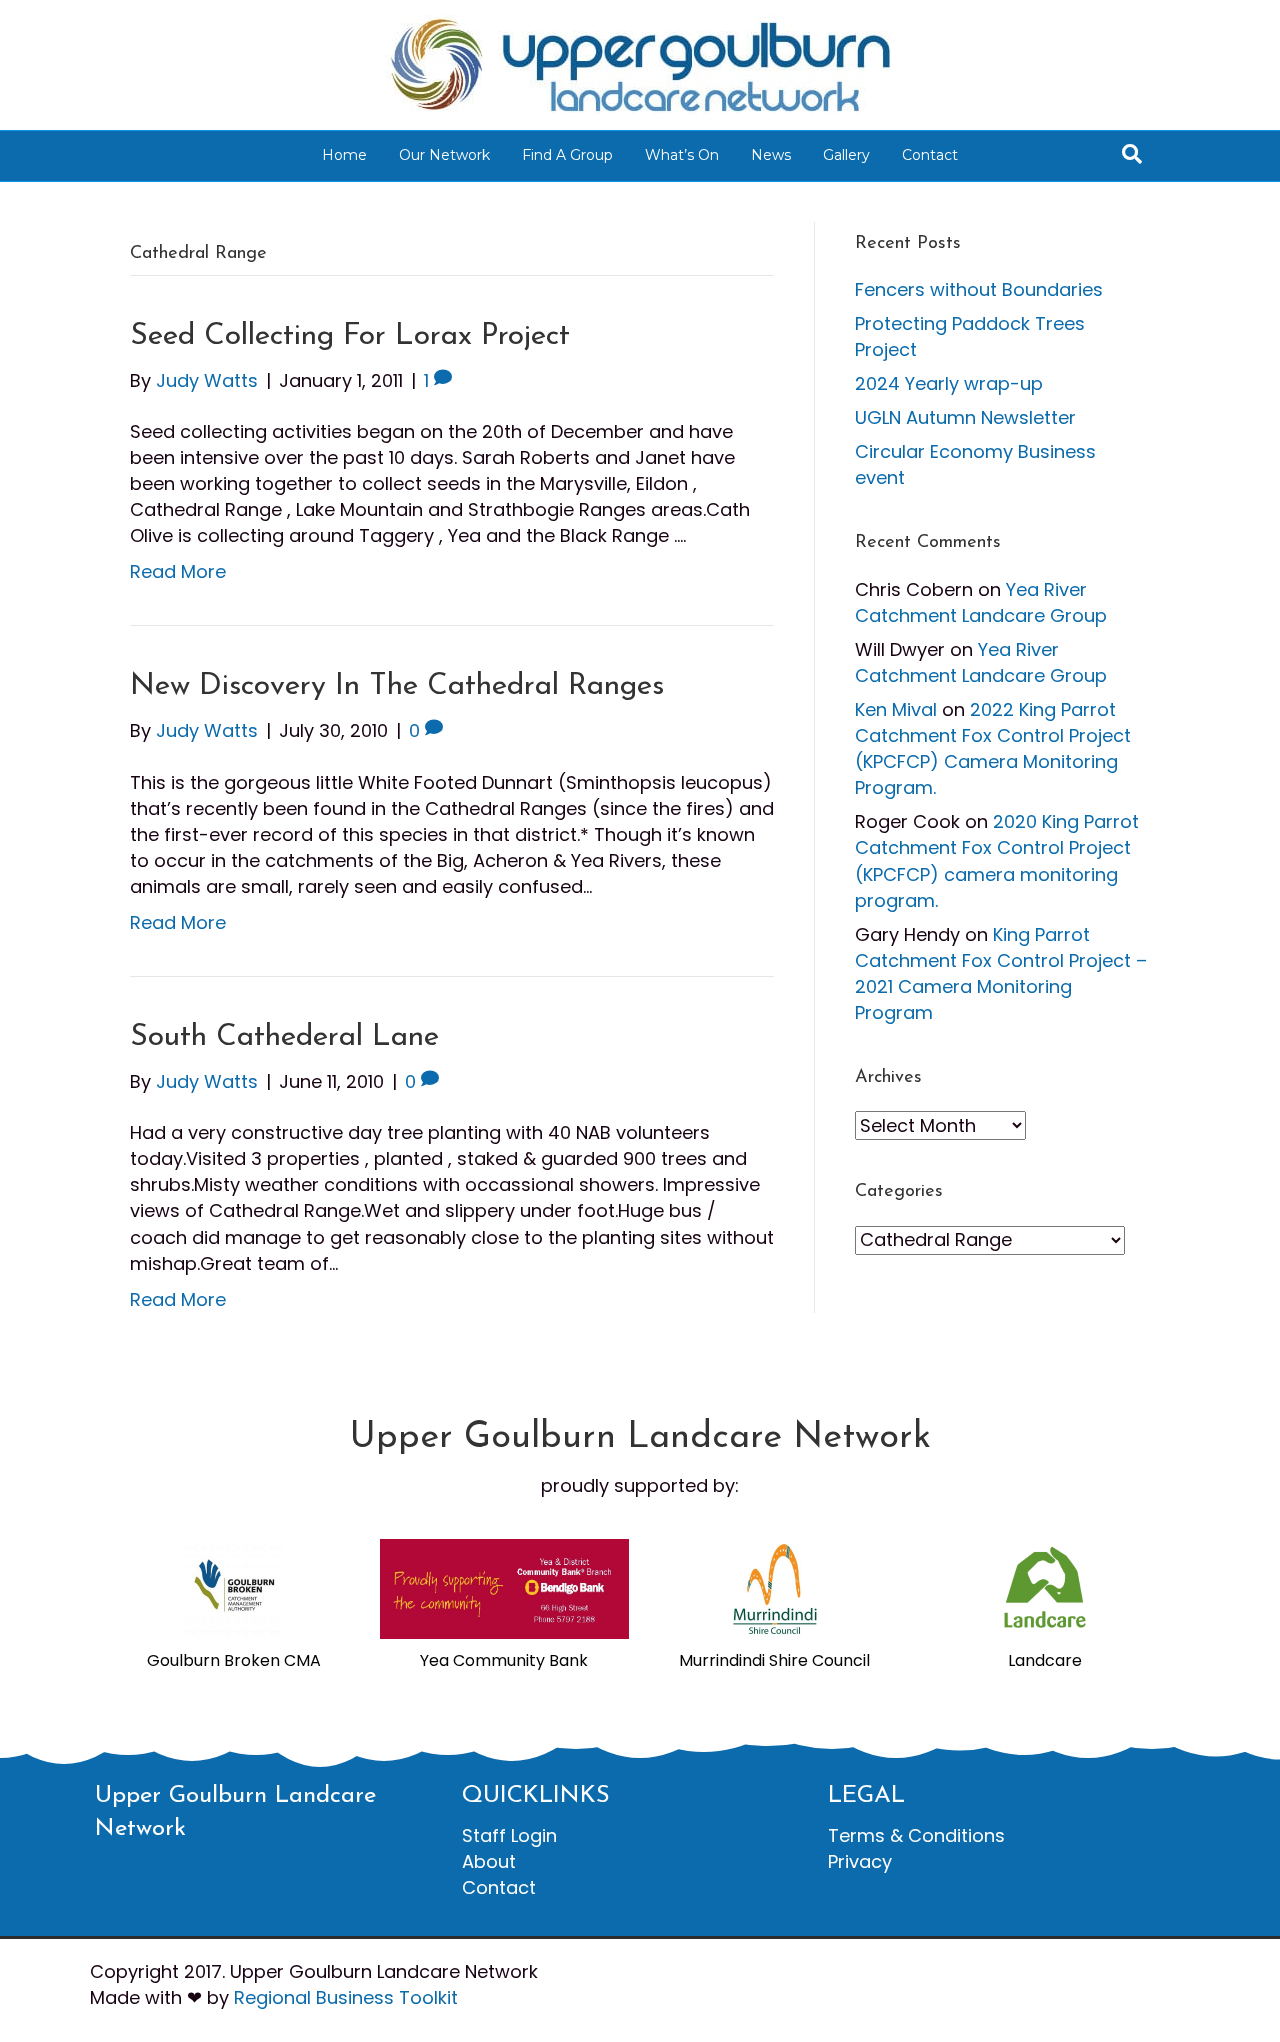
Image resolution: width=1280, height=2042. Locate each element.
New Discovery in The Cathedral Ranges (397, 686)
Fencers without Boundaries (979, 289)
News (771, 155)
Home (344, 155)
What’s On (682, 155)
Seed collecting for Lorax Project (350, 336)
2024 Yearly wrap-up (949, 383)
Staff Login (509, 1835)
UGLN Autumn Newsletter (965, 417)
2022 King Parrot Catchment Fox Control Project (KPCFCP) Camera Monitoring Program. (993, 748)
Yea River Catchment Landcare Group (981, 602)
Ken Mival (896, 709)
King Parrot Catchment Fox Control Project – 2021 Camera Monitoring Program (1001, 973)
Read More (178, 571)
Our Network (444, 155)
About (489, 1861)
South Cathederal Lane (284, 1037)
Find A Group (567, 155)
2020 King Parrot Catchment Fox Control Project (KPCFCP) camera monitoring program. (997, 860)
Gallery (846, 155)
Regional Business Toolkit (346, 1997)
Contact (930, 155)
